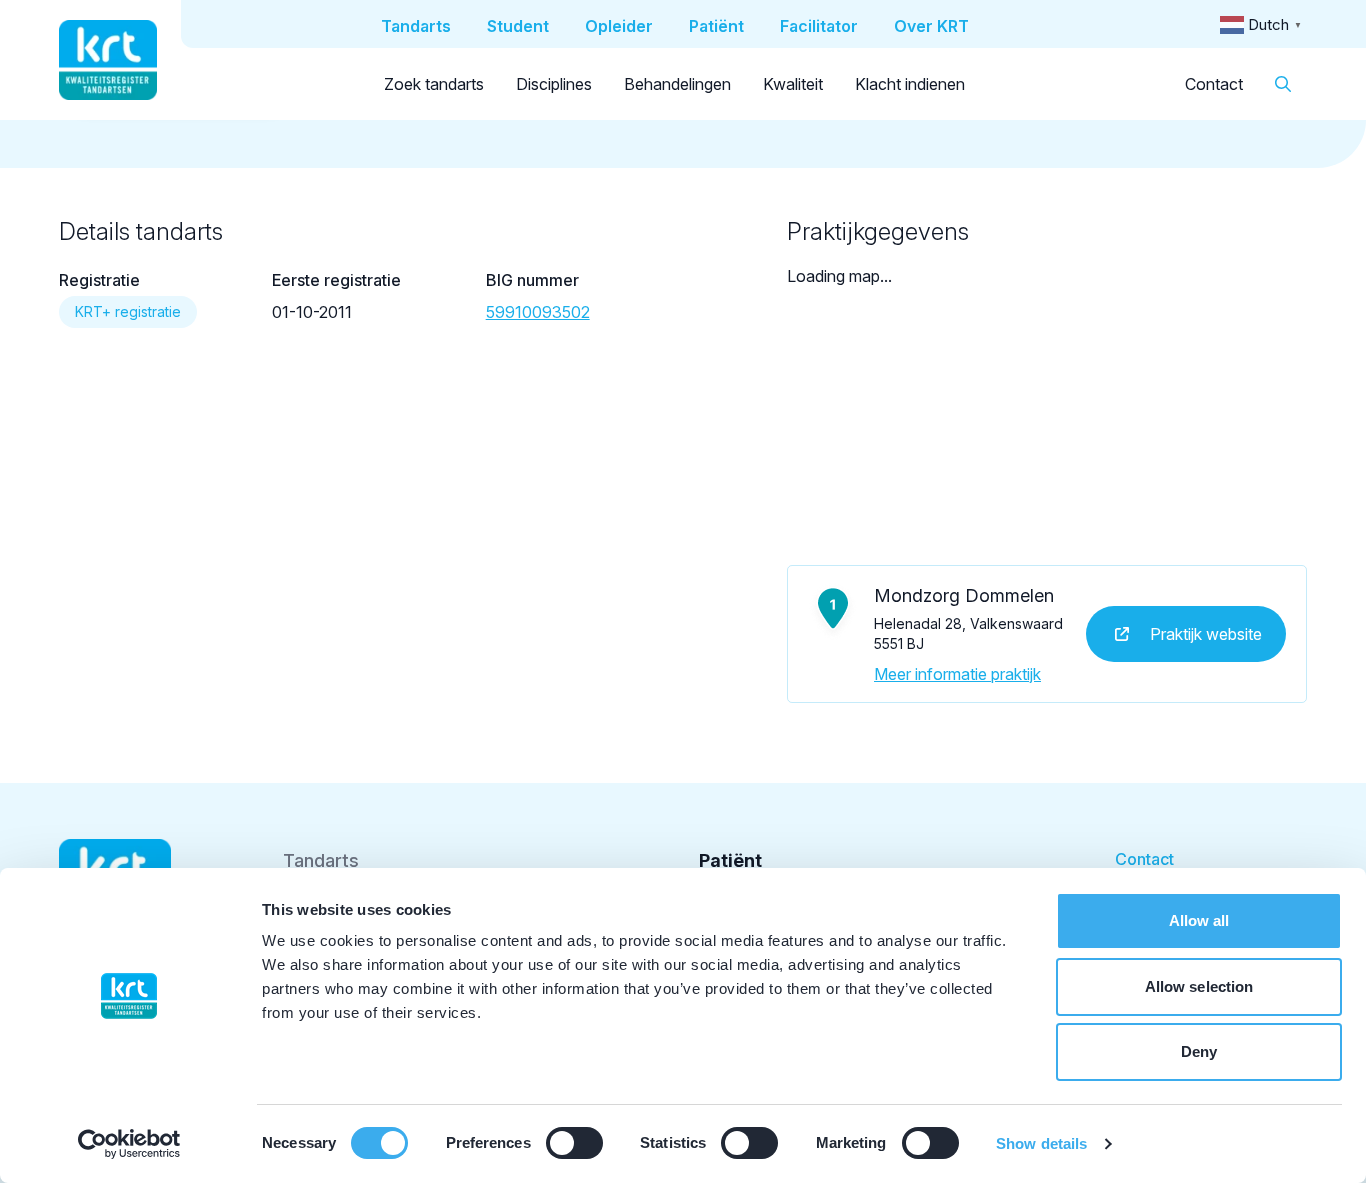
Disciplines (554, 84)
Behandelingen (677, 84)
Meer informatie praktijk (957, 674)
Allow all (1199, 920)
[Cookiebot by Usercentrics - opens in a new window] (129, 1144)
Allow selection (1199, 986)
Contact (1214, 84)
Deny (1199, 1051)
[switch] (574, 1143)
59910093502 (538, 312)
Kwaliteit (793, 84)
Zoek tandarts (434, 84)
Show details (1041, 1143)
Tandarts (321, 860)
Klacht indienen (910, 84)
